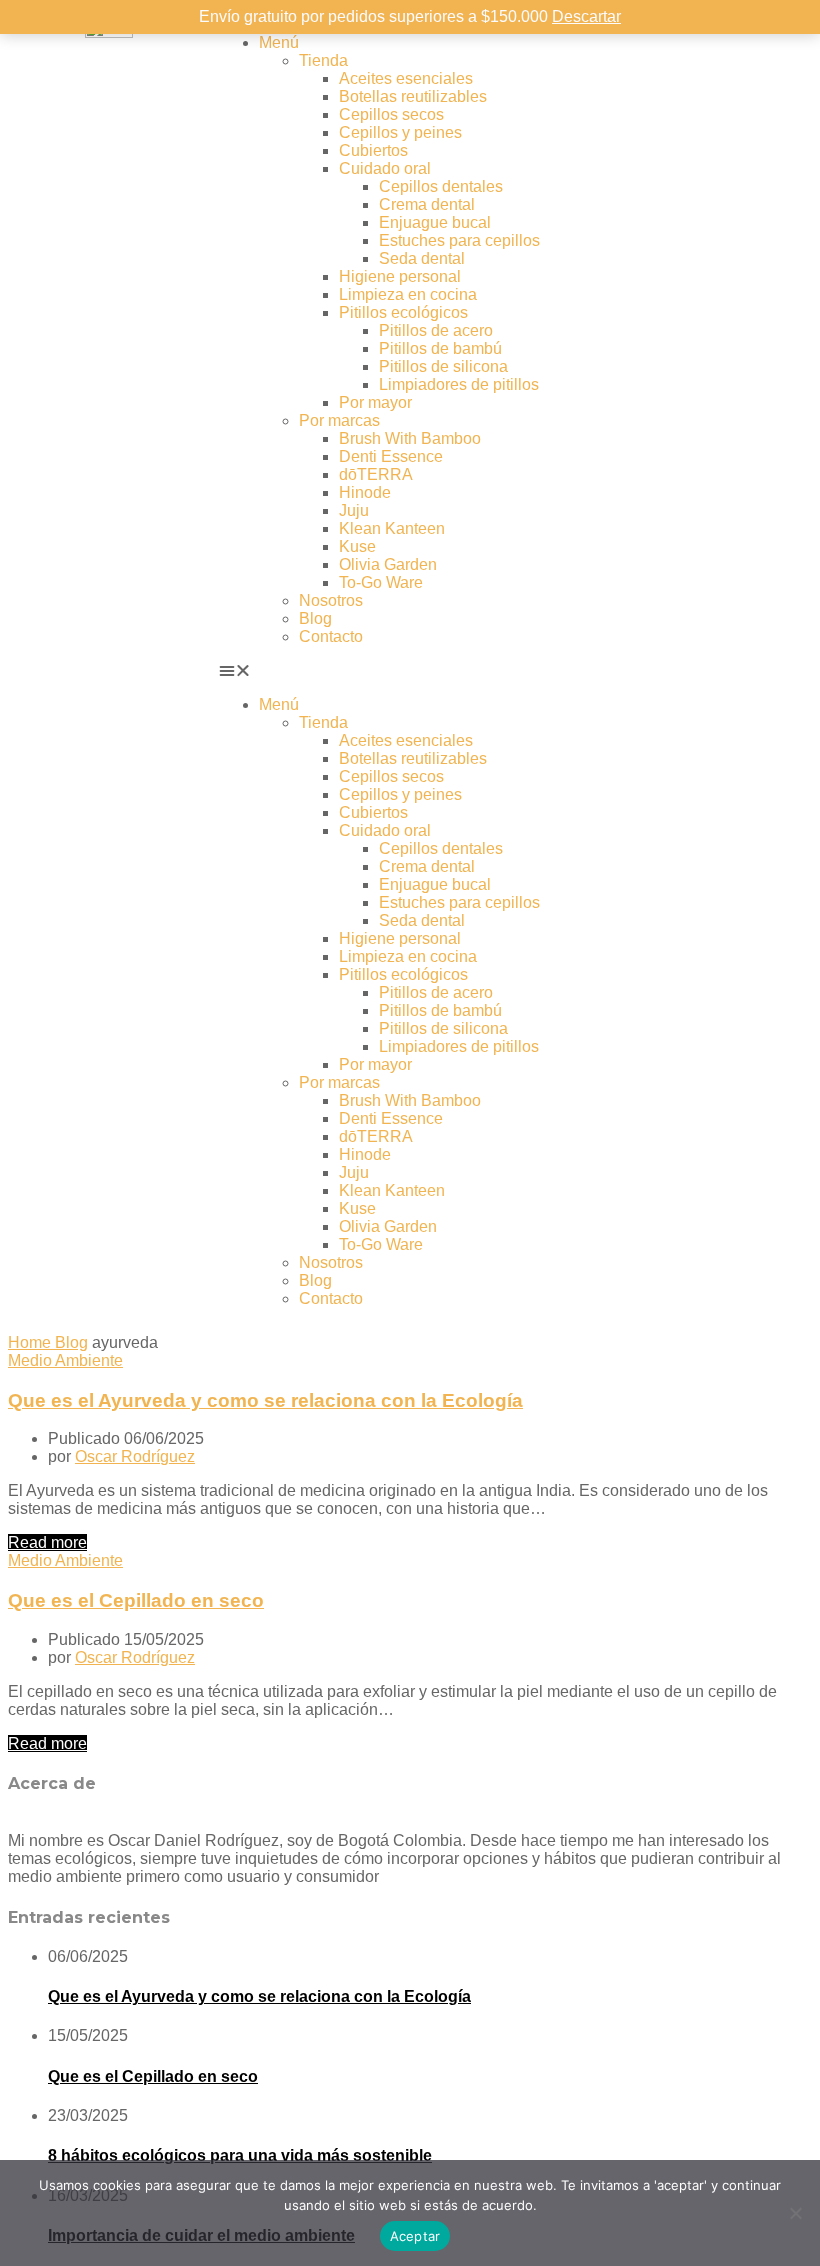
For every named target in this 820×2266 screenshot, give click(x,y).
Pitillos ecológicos (403, 312)
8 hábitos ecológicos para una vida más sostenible (240, 2155)
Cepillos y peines (400, 132)
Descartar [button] (586, 16)
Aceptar (415, 2236)
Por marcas (339, 420)
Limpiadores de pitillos (459, 384)
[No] (795, 2213)
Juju (354, 510)
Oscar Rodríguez (135, 1456)
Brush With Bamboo (410, 438)
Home (31, 1342)
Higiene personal (400, 276)
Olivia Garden (388, 564)
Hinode (365, 492)
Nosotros (331, 600)
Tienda (323, 60)
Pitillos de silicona (443, 366)
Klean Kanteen (392, 528)
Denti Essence (391, 456)
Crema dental (427, 204)
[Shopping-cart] (700, 43)
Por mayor (375, 402)
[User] (646, 43)
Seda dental (422, 258)
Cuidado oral (385, 168)
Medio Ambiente (65, 1360)
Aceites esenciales (406, 78)
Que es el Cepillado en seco (136, 1600)
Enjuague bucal (435, 222)
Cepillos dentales (441, 186)
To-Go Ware (381, 582)
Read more (47, 1542)
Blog (315, 618)
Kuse (357, 546)
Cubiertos (373, 150)
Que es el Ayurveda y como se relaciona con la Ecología (265, 1400)
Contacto (331, 636)
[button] (410, 671)
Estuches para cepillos (459, 240)
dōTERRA (376, 474)
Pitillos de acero (436, 330)
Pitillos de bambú (440, 348)
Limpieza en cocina (408, 294)
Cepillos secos (391, 114)
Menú (279, 42)
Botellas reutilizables (413, 96)
